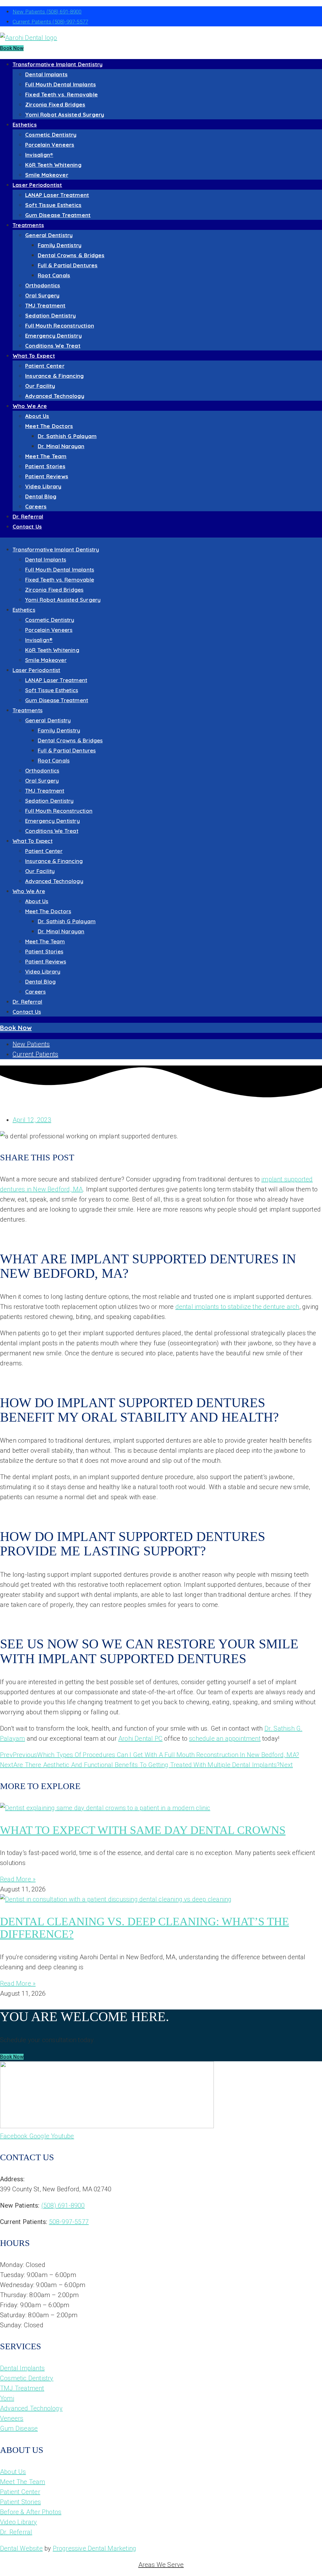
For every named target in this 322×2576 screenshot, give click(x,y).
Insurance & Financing (54, 376)
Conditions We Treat (53, 346)
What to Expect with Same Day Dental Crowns (143, 1830)
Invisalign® (39, 155)
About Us (37, 416)
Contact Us (27, 526)
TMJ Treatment (45, 305)
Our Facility (40, 386)
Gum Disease (19, 2428)
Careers (36, 506)
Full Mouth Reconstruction (60, 325)
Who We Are (30, 406)
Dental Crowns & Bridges (71, 255)
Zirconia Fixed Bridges (55, 104)
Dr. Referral (28, 516)
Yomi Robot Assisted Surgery (65, 114)
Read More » (18, 1879)
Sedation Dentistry (51, 315)
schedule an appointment (225, 1738)
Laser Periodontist (37, 185)
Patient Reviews (47, 476)
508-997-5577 (69, 2222)
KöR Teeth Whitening (53, 165)
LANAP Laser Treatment (57, 195)
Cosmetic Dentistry (51, 135)
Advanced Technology (55, 396)
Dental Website (21, 2548)
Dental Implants (46, 74)
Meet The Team (46, 456)
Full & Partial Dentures (68, 265)
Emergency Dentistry (53, 336)
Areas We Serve (161, 2565)
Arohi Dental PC (140, 1738)
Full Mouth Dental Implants (61, 84)
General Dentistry (49, 235)
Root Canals (54, 275)
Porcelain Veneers (50, 145)
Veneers (12, 2418)
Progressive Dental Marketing (95, 2548)
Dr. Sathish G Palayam (67, 436)
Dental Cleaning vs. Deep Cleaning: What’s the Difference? (144, 1928)
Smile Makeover (47, 175)
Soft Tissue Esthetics (53, 205)
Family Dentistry (60, 245)
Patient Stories (45, 466)
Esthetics (25, 125)
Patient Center (45, 366)
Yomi (7, 2398)
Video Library (43, 486)
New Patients (47, 12)
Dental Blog (41, 496)
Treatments (28, 225)
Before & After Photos (31, 2512)
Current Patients (50, 22)
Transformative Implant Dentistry (58, 64)
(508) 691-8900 (63, 2205)
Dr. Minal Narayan (61, 446)
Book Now (12, 48)
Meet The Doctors (49, 426)
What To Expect (34, 356)
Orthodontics (43, 285)
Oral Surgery (42, 295)
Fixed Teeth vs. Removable (61, 94)
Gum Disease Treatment (58, 215)
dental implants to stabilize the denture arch (237, 1307)
